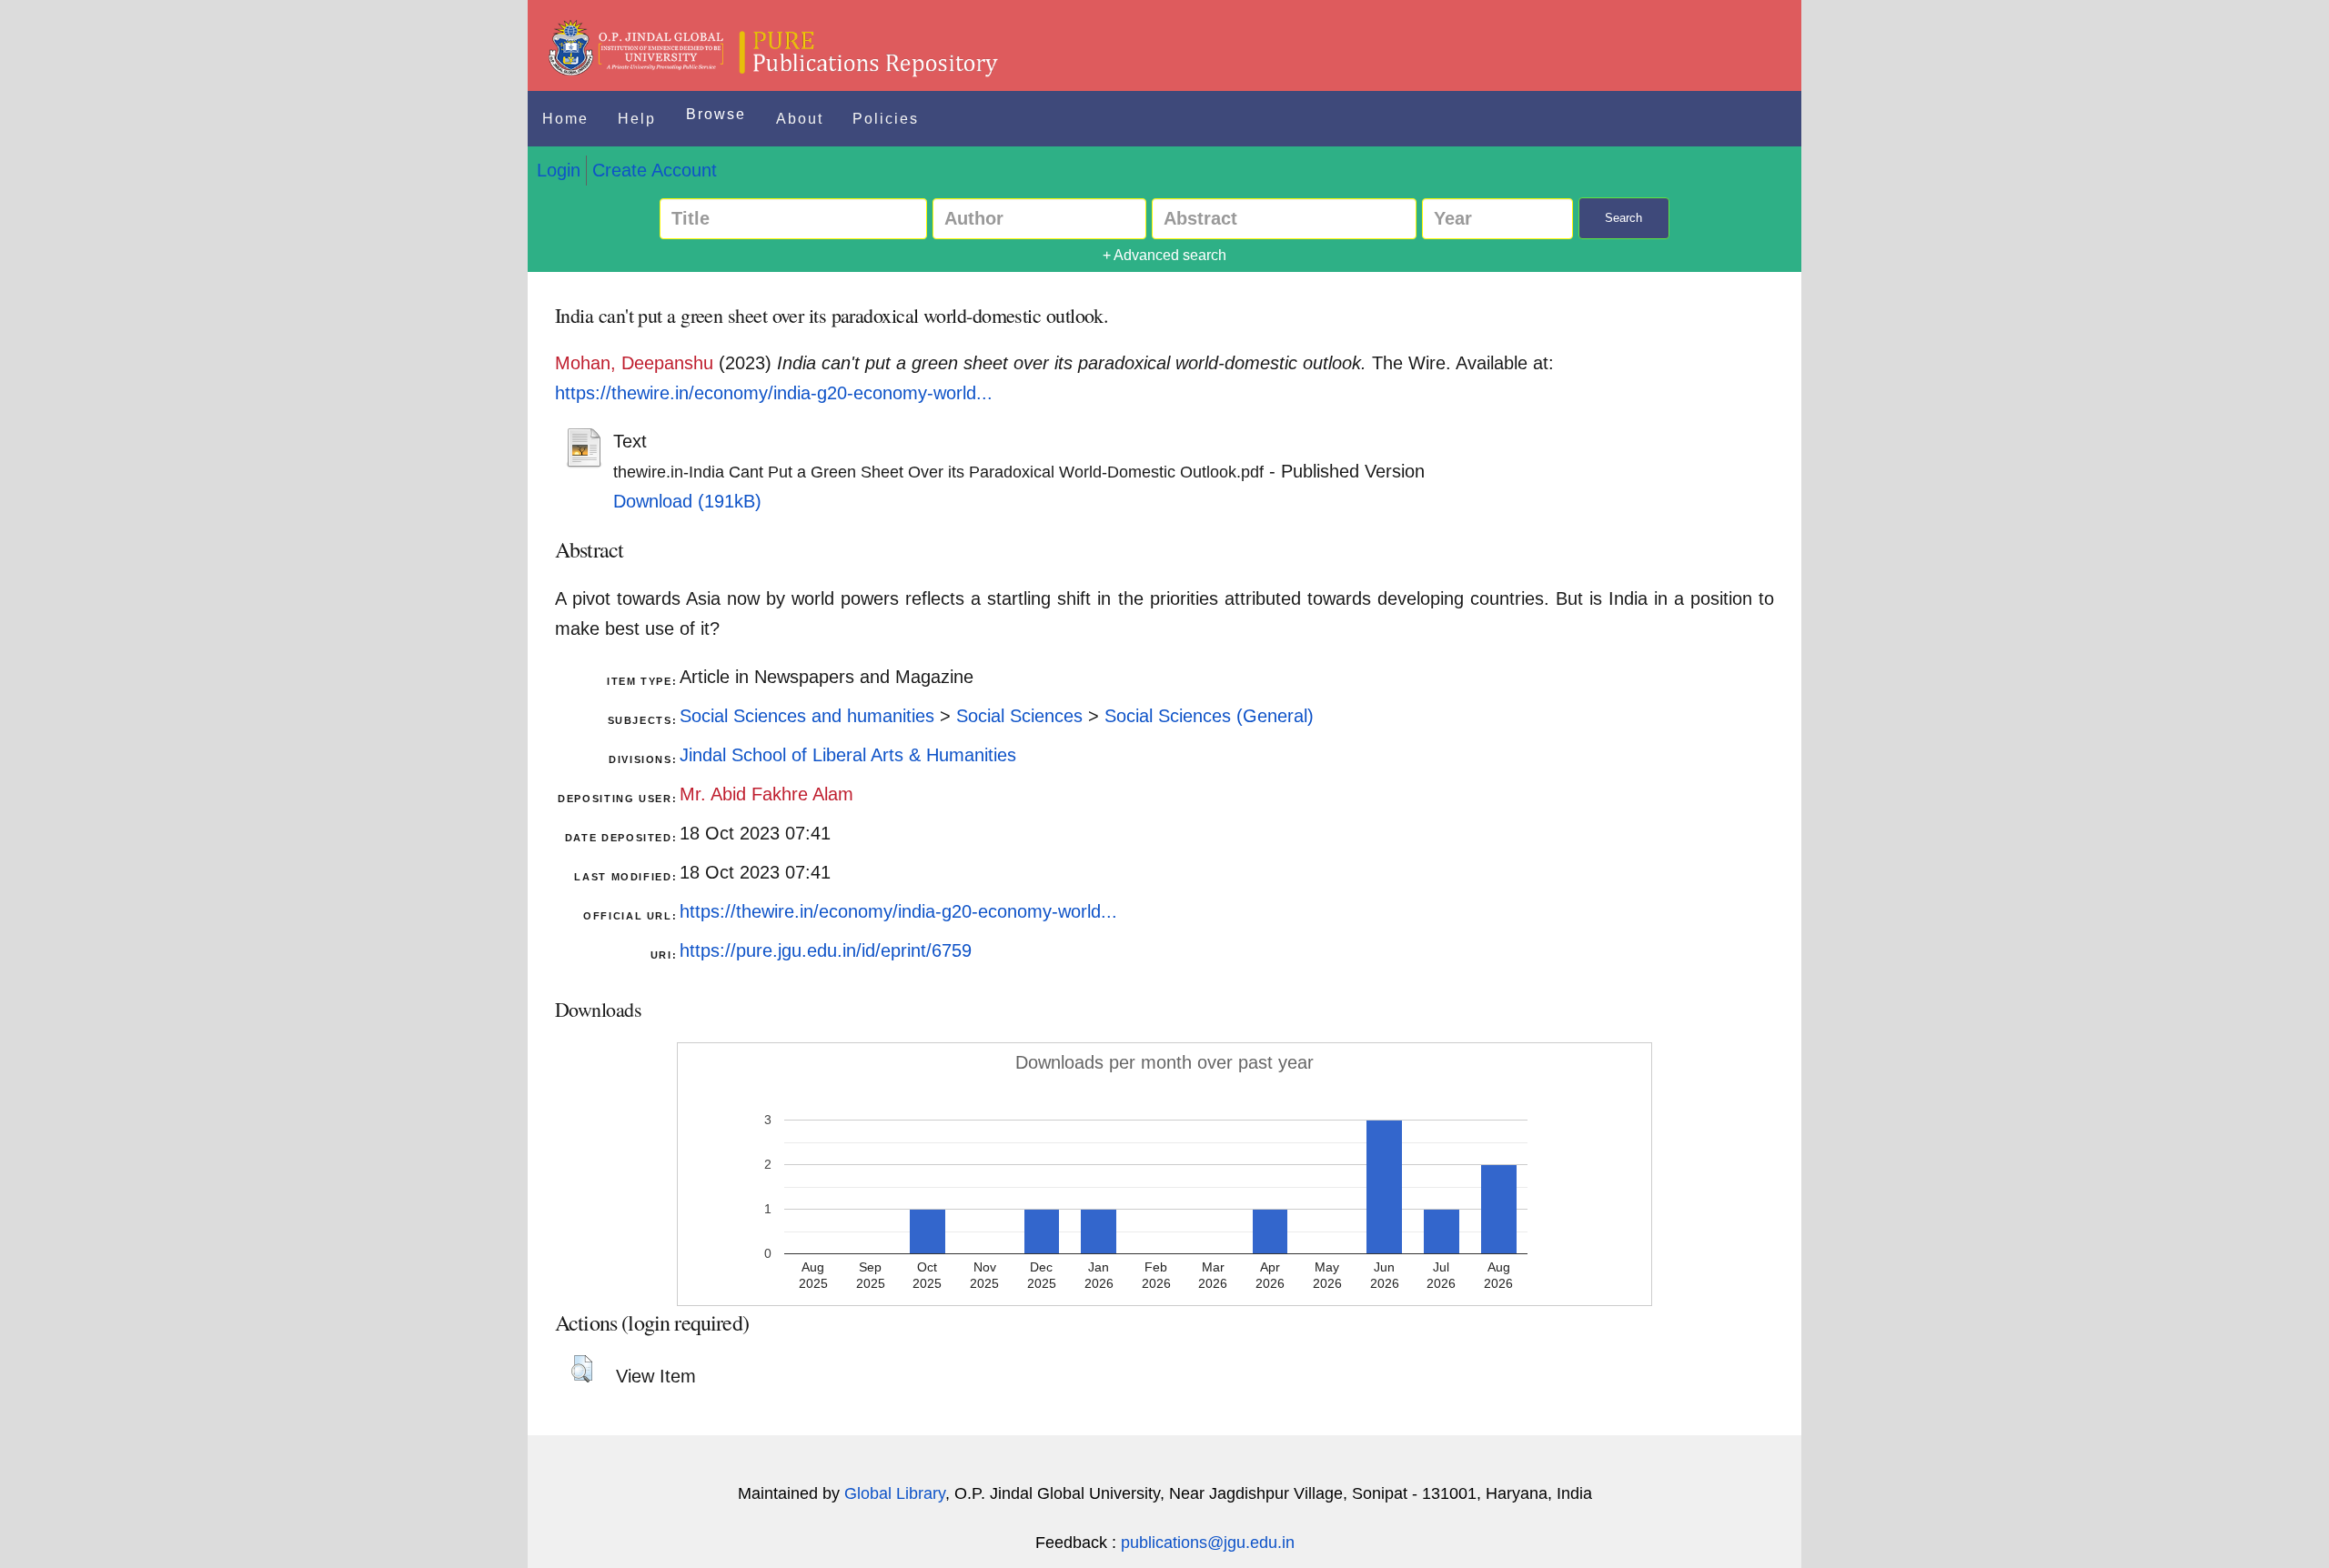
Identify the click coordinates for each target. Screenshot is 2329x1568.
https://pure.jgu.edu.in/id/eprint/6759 (826, 950)
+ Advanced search (1164, 255)
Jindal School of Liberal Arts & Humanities (848, 755)
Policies (886, 119)
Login (559, 170)
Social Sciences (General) (1209, 716)
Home (565, 119)
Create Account (655, 170)
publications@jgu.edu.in (1208, 1543)
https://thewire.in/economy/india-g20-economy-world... (774, 393)
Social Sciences (1019, 716)
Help (637, 119)
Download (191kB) (687, 501)
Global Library (895, 1493)
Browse (716, 114)
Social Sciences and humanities (807, 716)
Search (1623, 218)
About (800, 119)
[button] (582, 1369)
